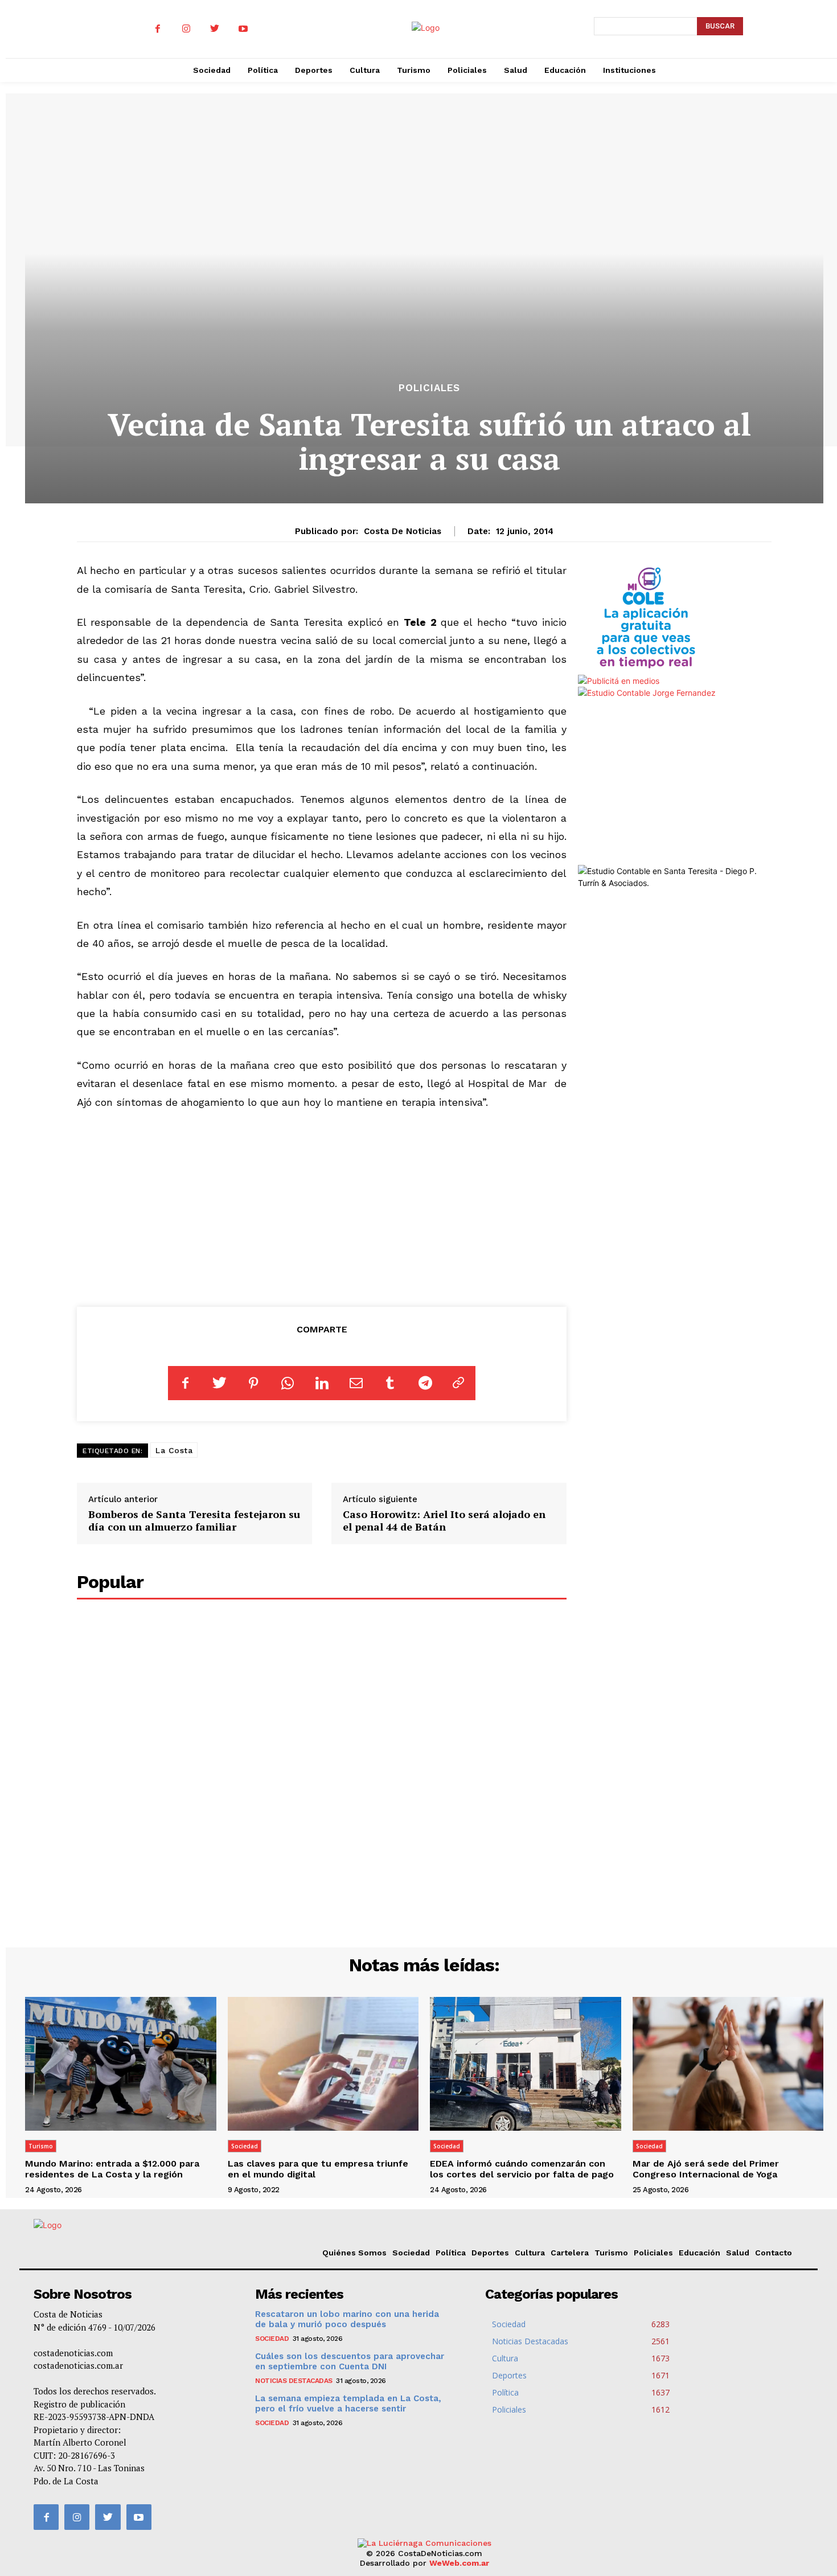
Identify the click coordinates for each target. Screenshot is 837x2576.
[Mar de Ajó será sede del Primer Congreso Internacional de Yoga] (728, 2064)
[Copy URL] (458, 1383)
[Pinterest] (253, 1383)
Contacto (774, 2253)
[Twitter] (215, 29)
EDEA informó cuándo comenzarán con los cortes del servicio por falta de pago (522, 2169)
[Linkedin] (322, 1383)
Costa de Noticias (403, 531)
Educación (699, 2253)
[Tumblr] (390, 1383)
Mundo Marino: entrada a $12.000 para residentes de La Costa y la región (112, 2169)
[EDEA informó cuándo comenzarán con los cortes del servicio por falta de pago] (526, 2064)
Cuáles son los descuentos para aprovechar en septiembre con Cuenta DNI (350, 2361)
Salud (738, 2253)
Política (451, 2253)
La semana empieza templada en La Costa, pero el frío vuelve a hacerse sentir (348, 2403)
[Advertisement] (322, 1206)
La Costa (174, 1450)
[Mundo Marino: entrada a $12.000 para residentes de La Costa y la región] (121, 2064)
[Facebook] (158, 29)
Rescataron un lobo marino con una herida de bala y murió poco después (347, 2319)
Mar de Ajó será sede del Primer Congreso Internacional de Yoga (706, 2169)
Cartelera (570, 2253)
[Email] (356, 1383)
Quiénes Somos (354, 2253)
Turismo (41, 2146)
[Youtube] (243, 29)
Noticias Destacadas (294, 2381)
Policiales (429, 388)
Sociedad (245, 2146)
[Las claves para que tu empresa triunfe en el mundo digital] (323, 2064)
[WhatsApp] (288, 1383)
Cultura (530, 2253)
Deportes (490, 2253)
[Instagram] (186, 29)
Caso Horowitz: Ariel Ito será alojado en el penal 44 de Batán (444, 1520)
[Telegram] (424, 1383)
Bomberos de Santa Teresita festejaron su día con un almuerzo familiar (194, 1520)
